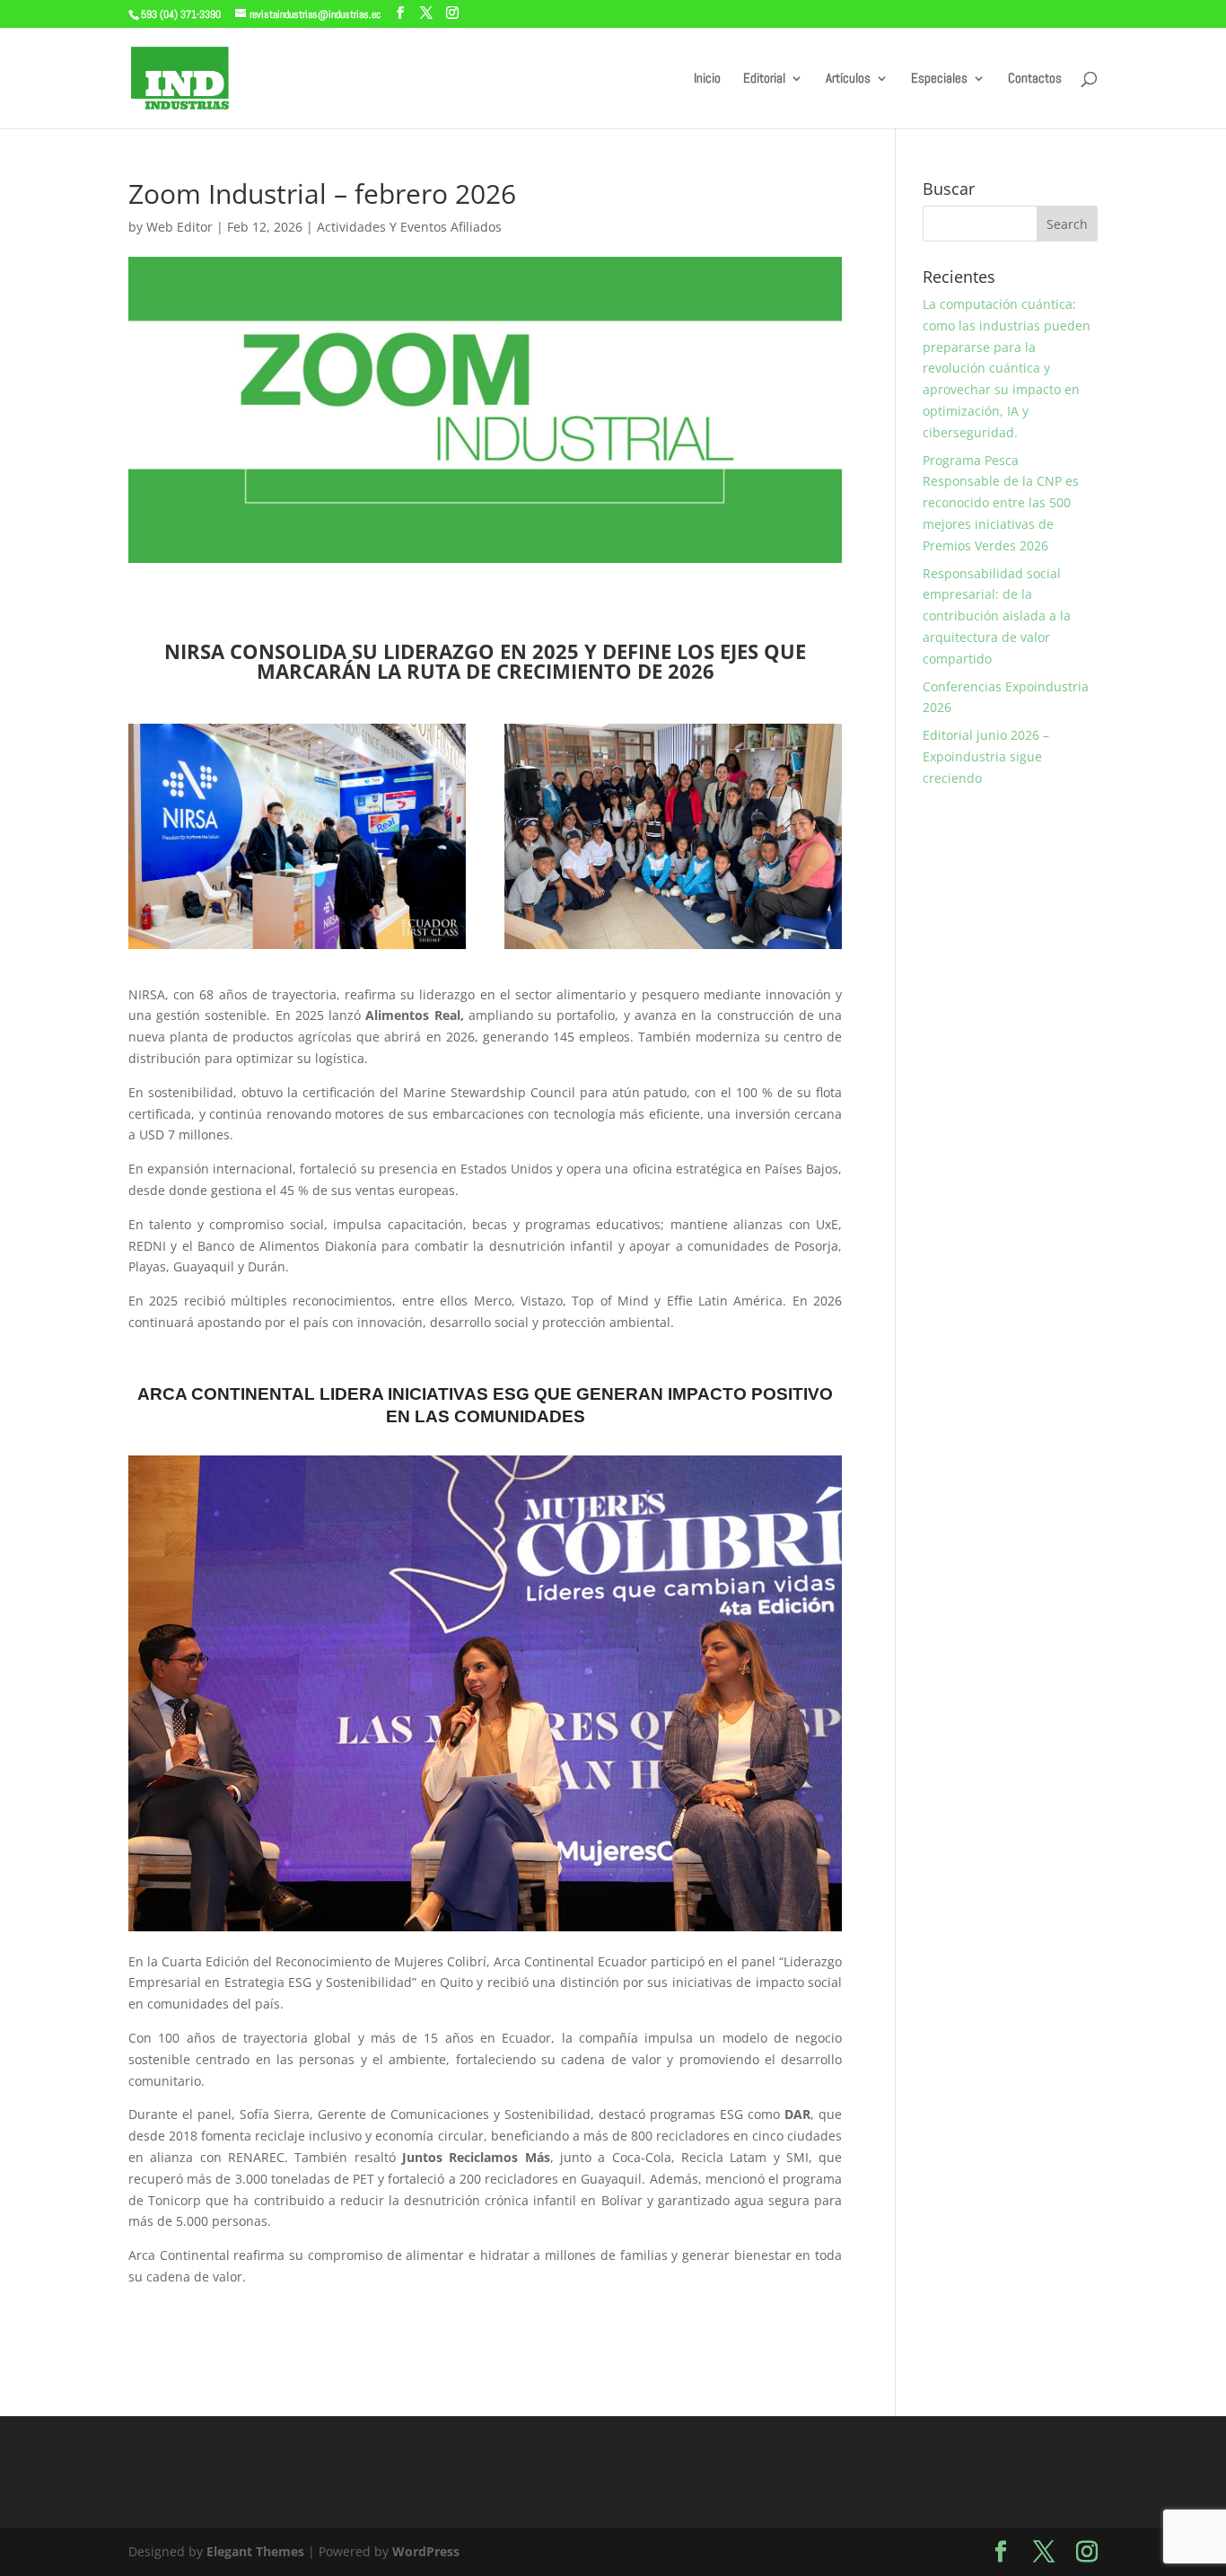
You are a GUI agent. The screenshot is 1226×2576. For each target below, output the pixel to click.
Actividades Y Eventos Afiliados (409, 227)
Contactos (1035, 79)
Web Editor (180, 227)
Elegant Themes (255, 2551)
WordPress (426, 2551)
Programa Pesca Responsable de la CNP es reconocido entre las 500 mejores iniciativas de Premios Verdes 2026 (1001, 503)
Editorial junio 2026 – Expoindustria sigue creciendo (986, 756)
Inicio (707, 79)
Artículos (848, 79)
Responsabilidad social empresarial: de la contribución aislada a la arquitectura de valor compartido (997, 616)
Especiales (939, 79)
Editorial (764, 79)
